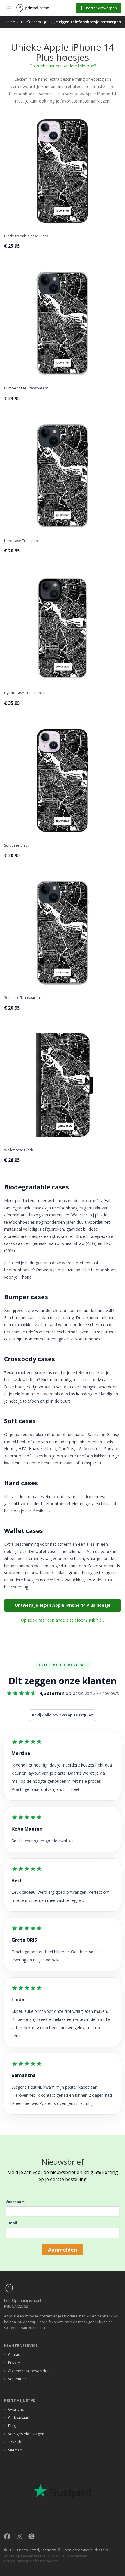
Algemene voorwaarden (29, 2371)
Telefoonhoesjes (35, 22)
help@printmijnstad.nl (23, 2301)
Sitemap (15, 2450)
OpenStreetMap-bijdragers (85, 2550)
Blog (12, 2426)
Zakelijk (15, 2442)
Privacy (14, 2363)
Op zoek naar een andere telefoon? (63, 66)
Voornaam (15, 2202)
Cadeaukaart (19, 2418)
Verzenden (17, 2379)
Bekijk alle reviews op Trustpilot (63, 1715)
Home (10, 22)
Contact (15, 2355)
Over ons (16, 2409)
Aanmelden (63, 2250)
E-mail (11, 2223)
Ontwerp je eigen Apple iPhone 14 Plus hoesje (63, 1605)
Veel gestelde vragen (26, 2434)
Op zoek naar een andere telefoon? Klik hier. (63, 1620)
